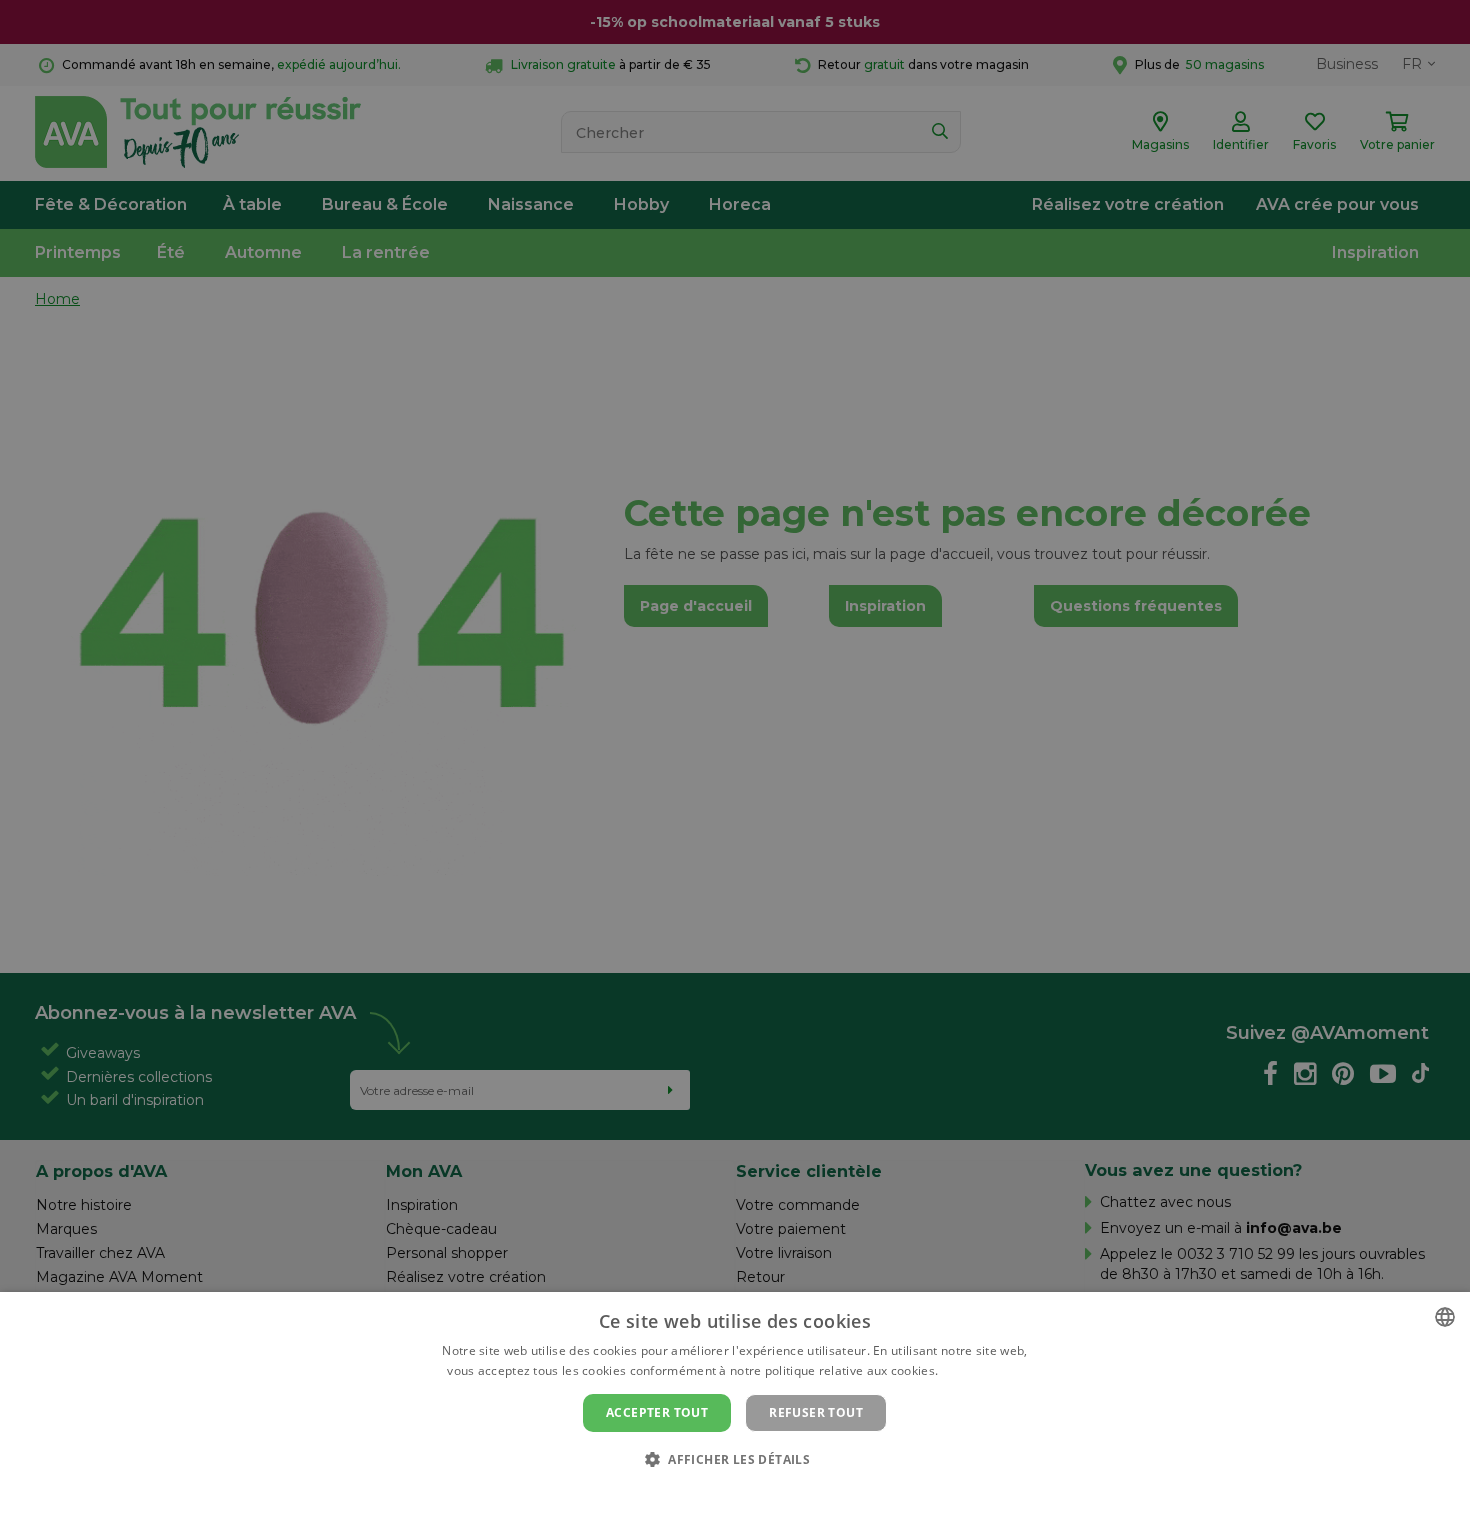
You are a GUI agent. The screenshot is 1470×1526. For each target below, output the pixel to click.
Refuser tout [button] (816, 1412)
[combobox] (1445, 1317)
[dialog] (735, 1409)
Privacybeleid (722, 1493)
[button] (735, 1458)
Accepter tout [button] (657, 1412)
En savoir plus (982, 1370)
